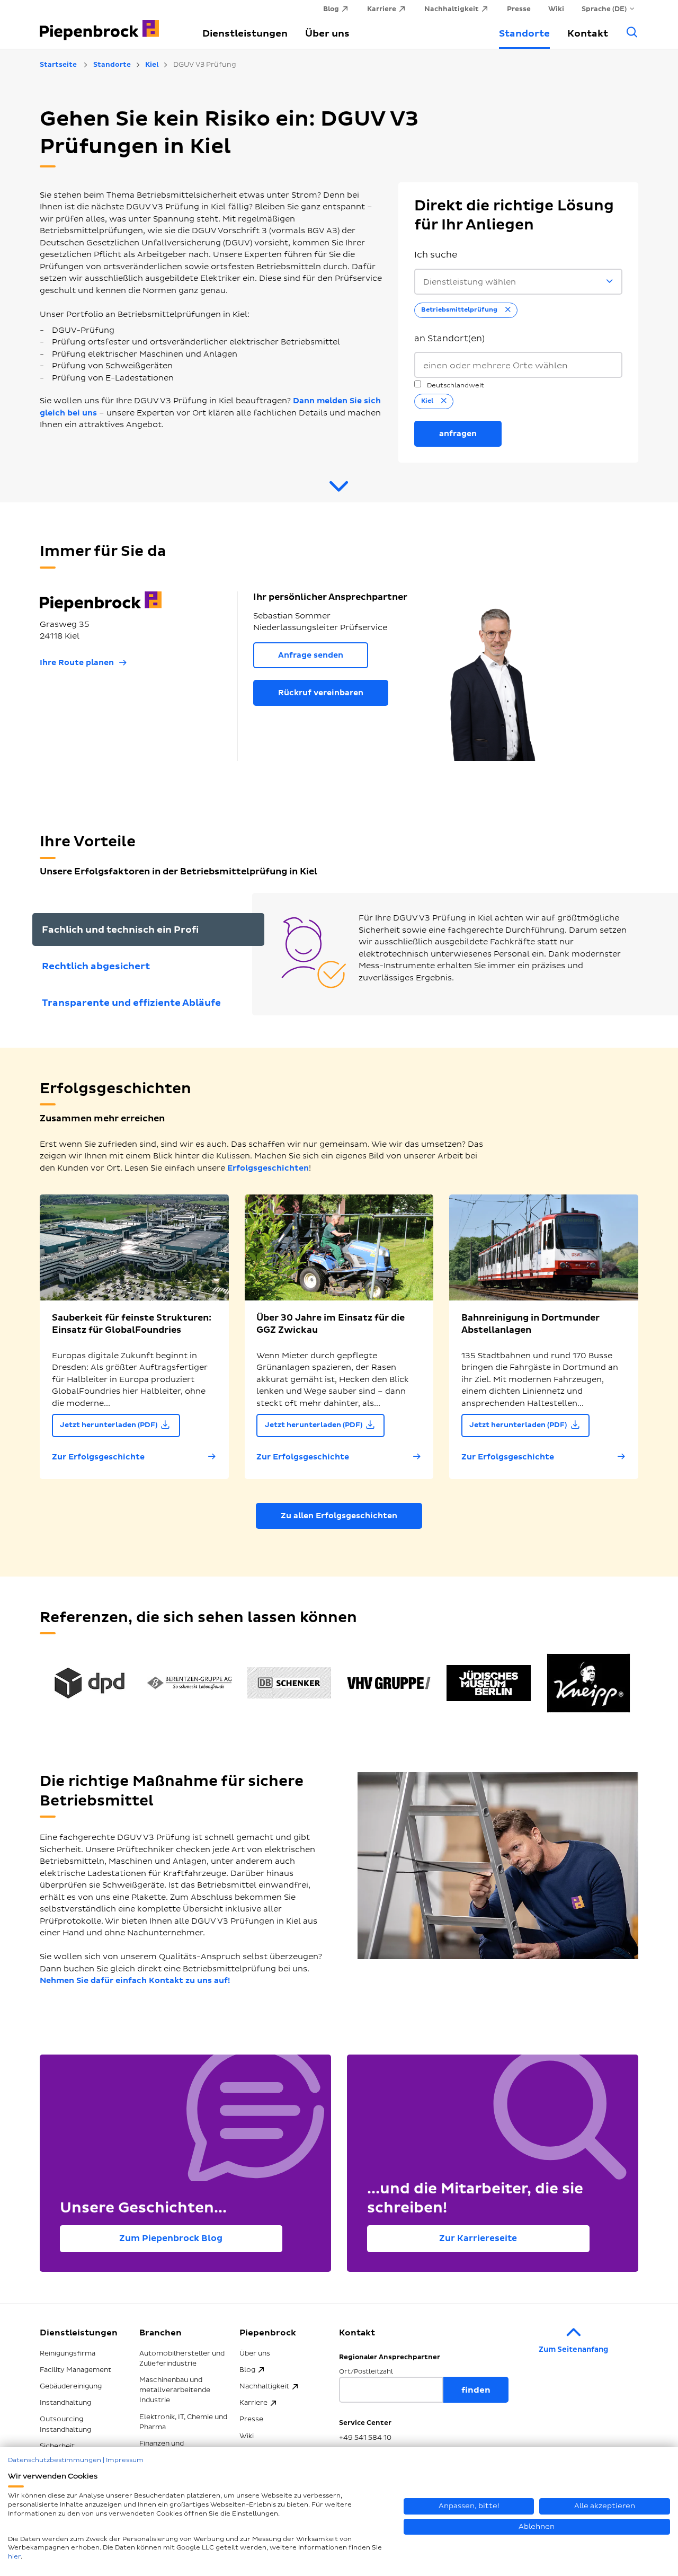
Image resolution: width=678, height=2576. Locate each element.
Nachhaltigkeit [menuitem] (452, 9)
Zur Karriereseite (478, 2238)
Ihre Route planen (77, 663)
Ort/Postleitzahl (366, 2372)
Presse (251, 2419)
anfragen (458, 434)
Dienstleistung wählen (470, 282)
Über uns (327, 34)
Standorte (524, 34)
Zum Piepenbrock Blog (171, 2238)
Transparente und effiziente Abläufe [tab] (131, 1003)
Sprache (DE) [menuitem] (604, 9)
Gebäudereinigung (71, 2386)
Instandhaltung (65, 2403)
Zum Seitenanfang (573, 2349)
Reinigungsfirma (68, 2353)
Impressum (125, 2460)
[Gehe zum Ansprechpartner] (339, 491)
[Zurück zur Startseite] (109, 24)
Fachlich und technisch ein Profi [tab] (120, 930)
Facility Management (75, 2370)
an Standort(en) (449, 339)
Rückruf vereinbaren (321, 693)
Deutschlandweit (455, 386)
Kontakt (588, 34)
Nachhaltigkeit (264, 2386)
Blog (247, 2370)
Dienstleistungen (245, 34)
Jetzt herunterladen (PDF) (109, 1425)
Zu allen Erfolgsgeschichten (339, 1516)
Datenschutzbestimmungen (55, 2460)
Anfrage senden (311, 655)
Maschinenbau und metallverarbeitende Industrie (175, 2390)
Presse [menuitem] (519, 9)
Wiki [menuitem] (556, 9)
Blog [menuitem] (331, 9)
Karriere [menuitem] (382, 9)
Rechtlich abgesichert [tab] (96, 966)
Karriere (253, 2403)
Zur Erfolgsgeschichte (98, 1457)
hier (14, 2557)
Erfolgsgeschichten (268, 1168)
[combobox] (518, 365)
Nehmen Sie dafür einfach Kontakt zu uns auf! (135, 1981)
